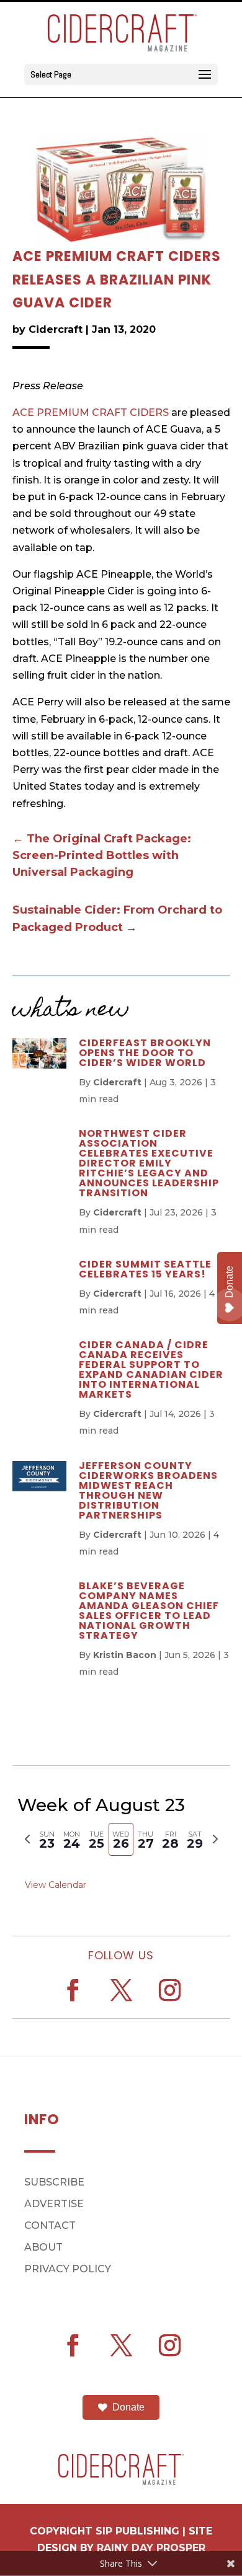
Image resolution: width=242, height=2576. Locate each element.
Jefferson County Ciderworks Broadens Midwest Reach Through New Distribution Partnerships (148, 1490)
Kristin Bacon (125, 1655)
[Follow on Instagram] (169, 1990)
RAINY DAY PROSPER (151, 2548)
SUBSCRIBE (54, 2182)
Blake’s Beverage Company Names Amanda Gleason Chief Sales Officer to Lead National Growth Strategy (149, 1611)
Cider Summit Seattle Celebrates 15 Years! (145, 1269)
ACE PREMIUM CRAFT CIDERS (91, 412)
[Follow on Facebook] (73, 1990)
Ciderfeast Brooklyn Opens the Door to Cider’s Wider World (145, 1053)
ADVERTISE (54, 2204)
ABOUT (43, 2247)
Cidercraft (56, 329)
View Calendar (56, 1885)
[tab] (47, 1839)
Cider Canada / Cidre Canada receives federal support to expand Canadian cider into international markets (151, 1370)
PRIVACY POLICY (68, 2269)
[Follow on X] (121, 1990)
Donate (128, 2407)
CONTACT (50, 2225)
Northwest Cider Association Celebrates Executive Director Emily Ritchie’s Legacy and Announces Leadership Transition (149, 1163)
